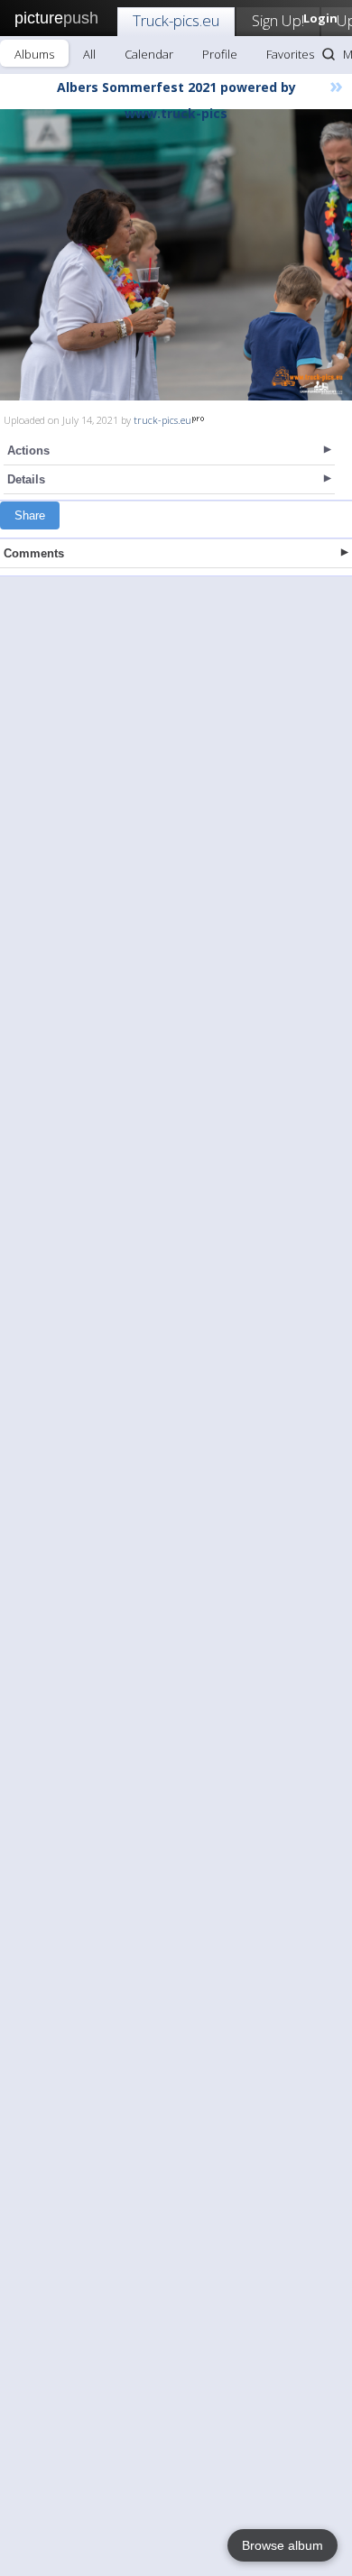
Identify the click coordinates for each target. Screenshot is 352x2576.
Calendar (149, 54)
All (89, 54)
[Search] (329, 54)
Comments (34, 553)
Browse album (283, 2545)
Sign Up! (278, 20)
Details (26, 479)
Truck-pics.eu (176, 20)
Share (30, 515)
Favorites (290, 54)
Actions (28, 451)
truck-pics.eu (162, 420)
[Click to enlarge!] (176, 255)
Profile (220, 54)
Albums (34, 54)
